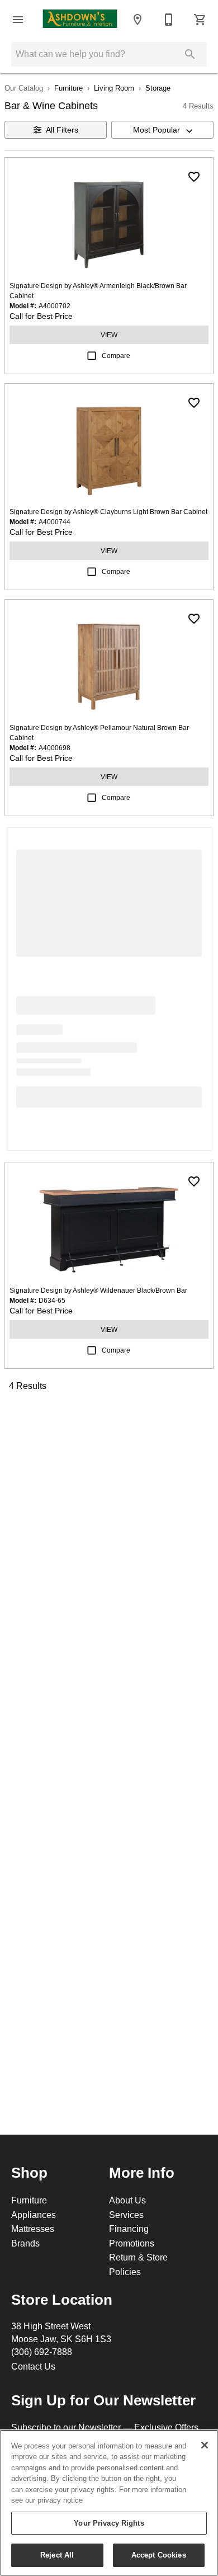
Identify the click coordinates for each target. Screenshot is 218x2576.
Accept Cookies (159, 2555)
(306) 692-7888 (42, 2352)
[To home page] (80, 20)
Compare (116, 355)
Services (126, 2215)
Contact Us (33, 2366)
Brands (25, 2243)
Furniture (68, 88)
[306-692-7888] (169, 20)
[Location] (138, 20)
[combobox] (162, 130)
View (109, 335)
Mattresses (33, 2229)
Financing (129, 2229)
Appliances (34, 2215)
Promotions (132, 2243)
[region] (109, 2503)
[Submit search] (190, 54)
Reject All (57, 2555)
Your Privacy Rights (109, 2523)
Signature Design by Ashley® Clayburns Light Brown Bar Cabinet (108, 512)
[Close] (205, 2445)
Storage (158, 88)
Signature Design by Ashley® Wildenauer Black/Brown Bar (98, 1290)
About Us (127, 2200)
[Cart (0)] (200, 20)
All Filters (62, 130)
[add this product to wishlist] (194, 177)
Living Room (114, 88)
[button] (18, 20)
